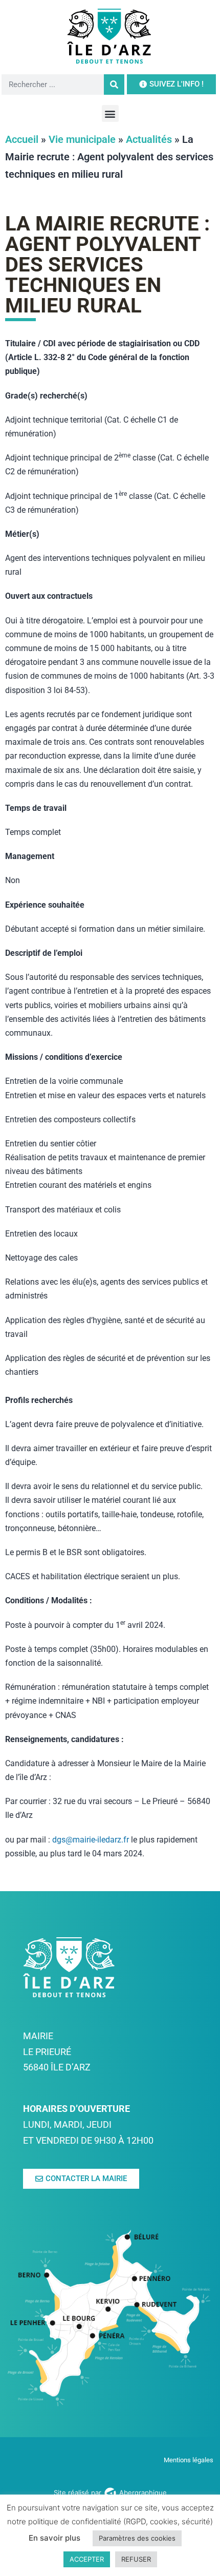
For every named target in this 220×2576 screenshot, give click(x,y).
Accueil (22, 139)
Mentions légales (189, 2460)
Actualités (149, 139)
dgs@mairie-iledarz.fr (91, 1840)
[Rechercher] (114, 85)
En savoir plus (54, 2538)
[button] (110, 113)
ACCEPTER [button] (87, 2559)
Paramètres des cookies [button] (137, 2538)
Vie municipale (82, 139)
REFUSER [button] (136, 2559)
